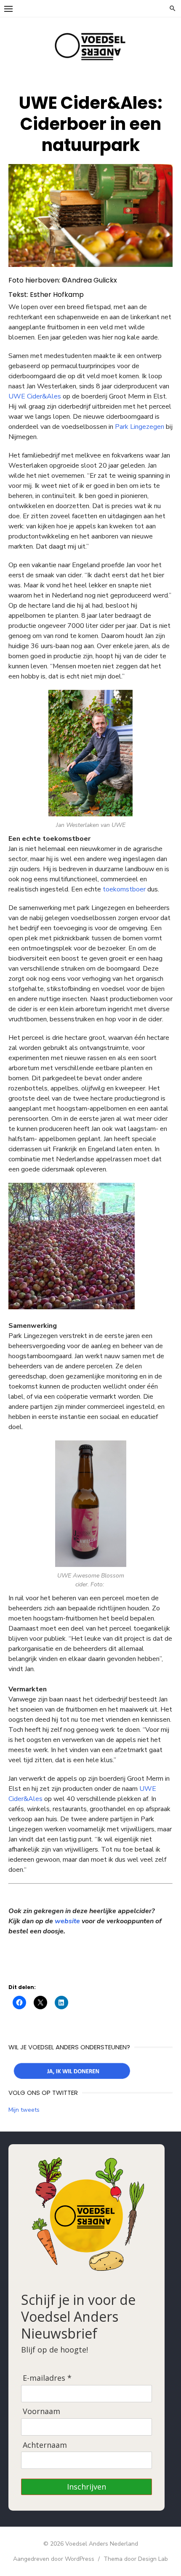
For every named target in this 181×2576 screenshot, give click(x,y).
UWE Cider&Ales (35, 396)
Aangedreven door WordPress (54, 2559)
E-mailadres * (47, 2378)
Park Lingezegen (140, 427)
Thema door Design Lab (136, 2559)
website (67, 1921)
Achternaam (45, 2445)
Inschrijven (87, 2487)
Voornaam (41, 2411)
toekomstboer (124, 889)
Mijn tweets (24, 2110)
